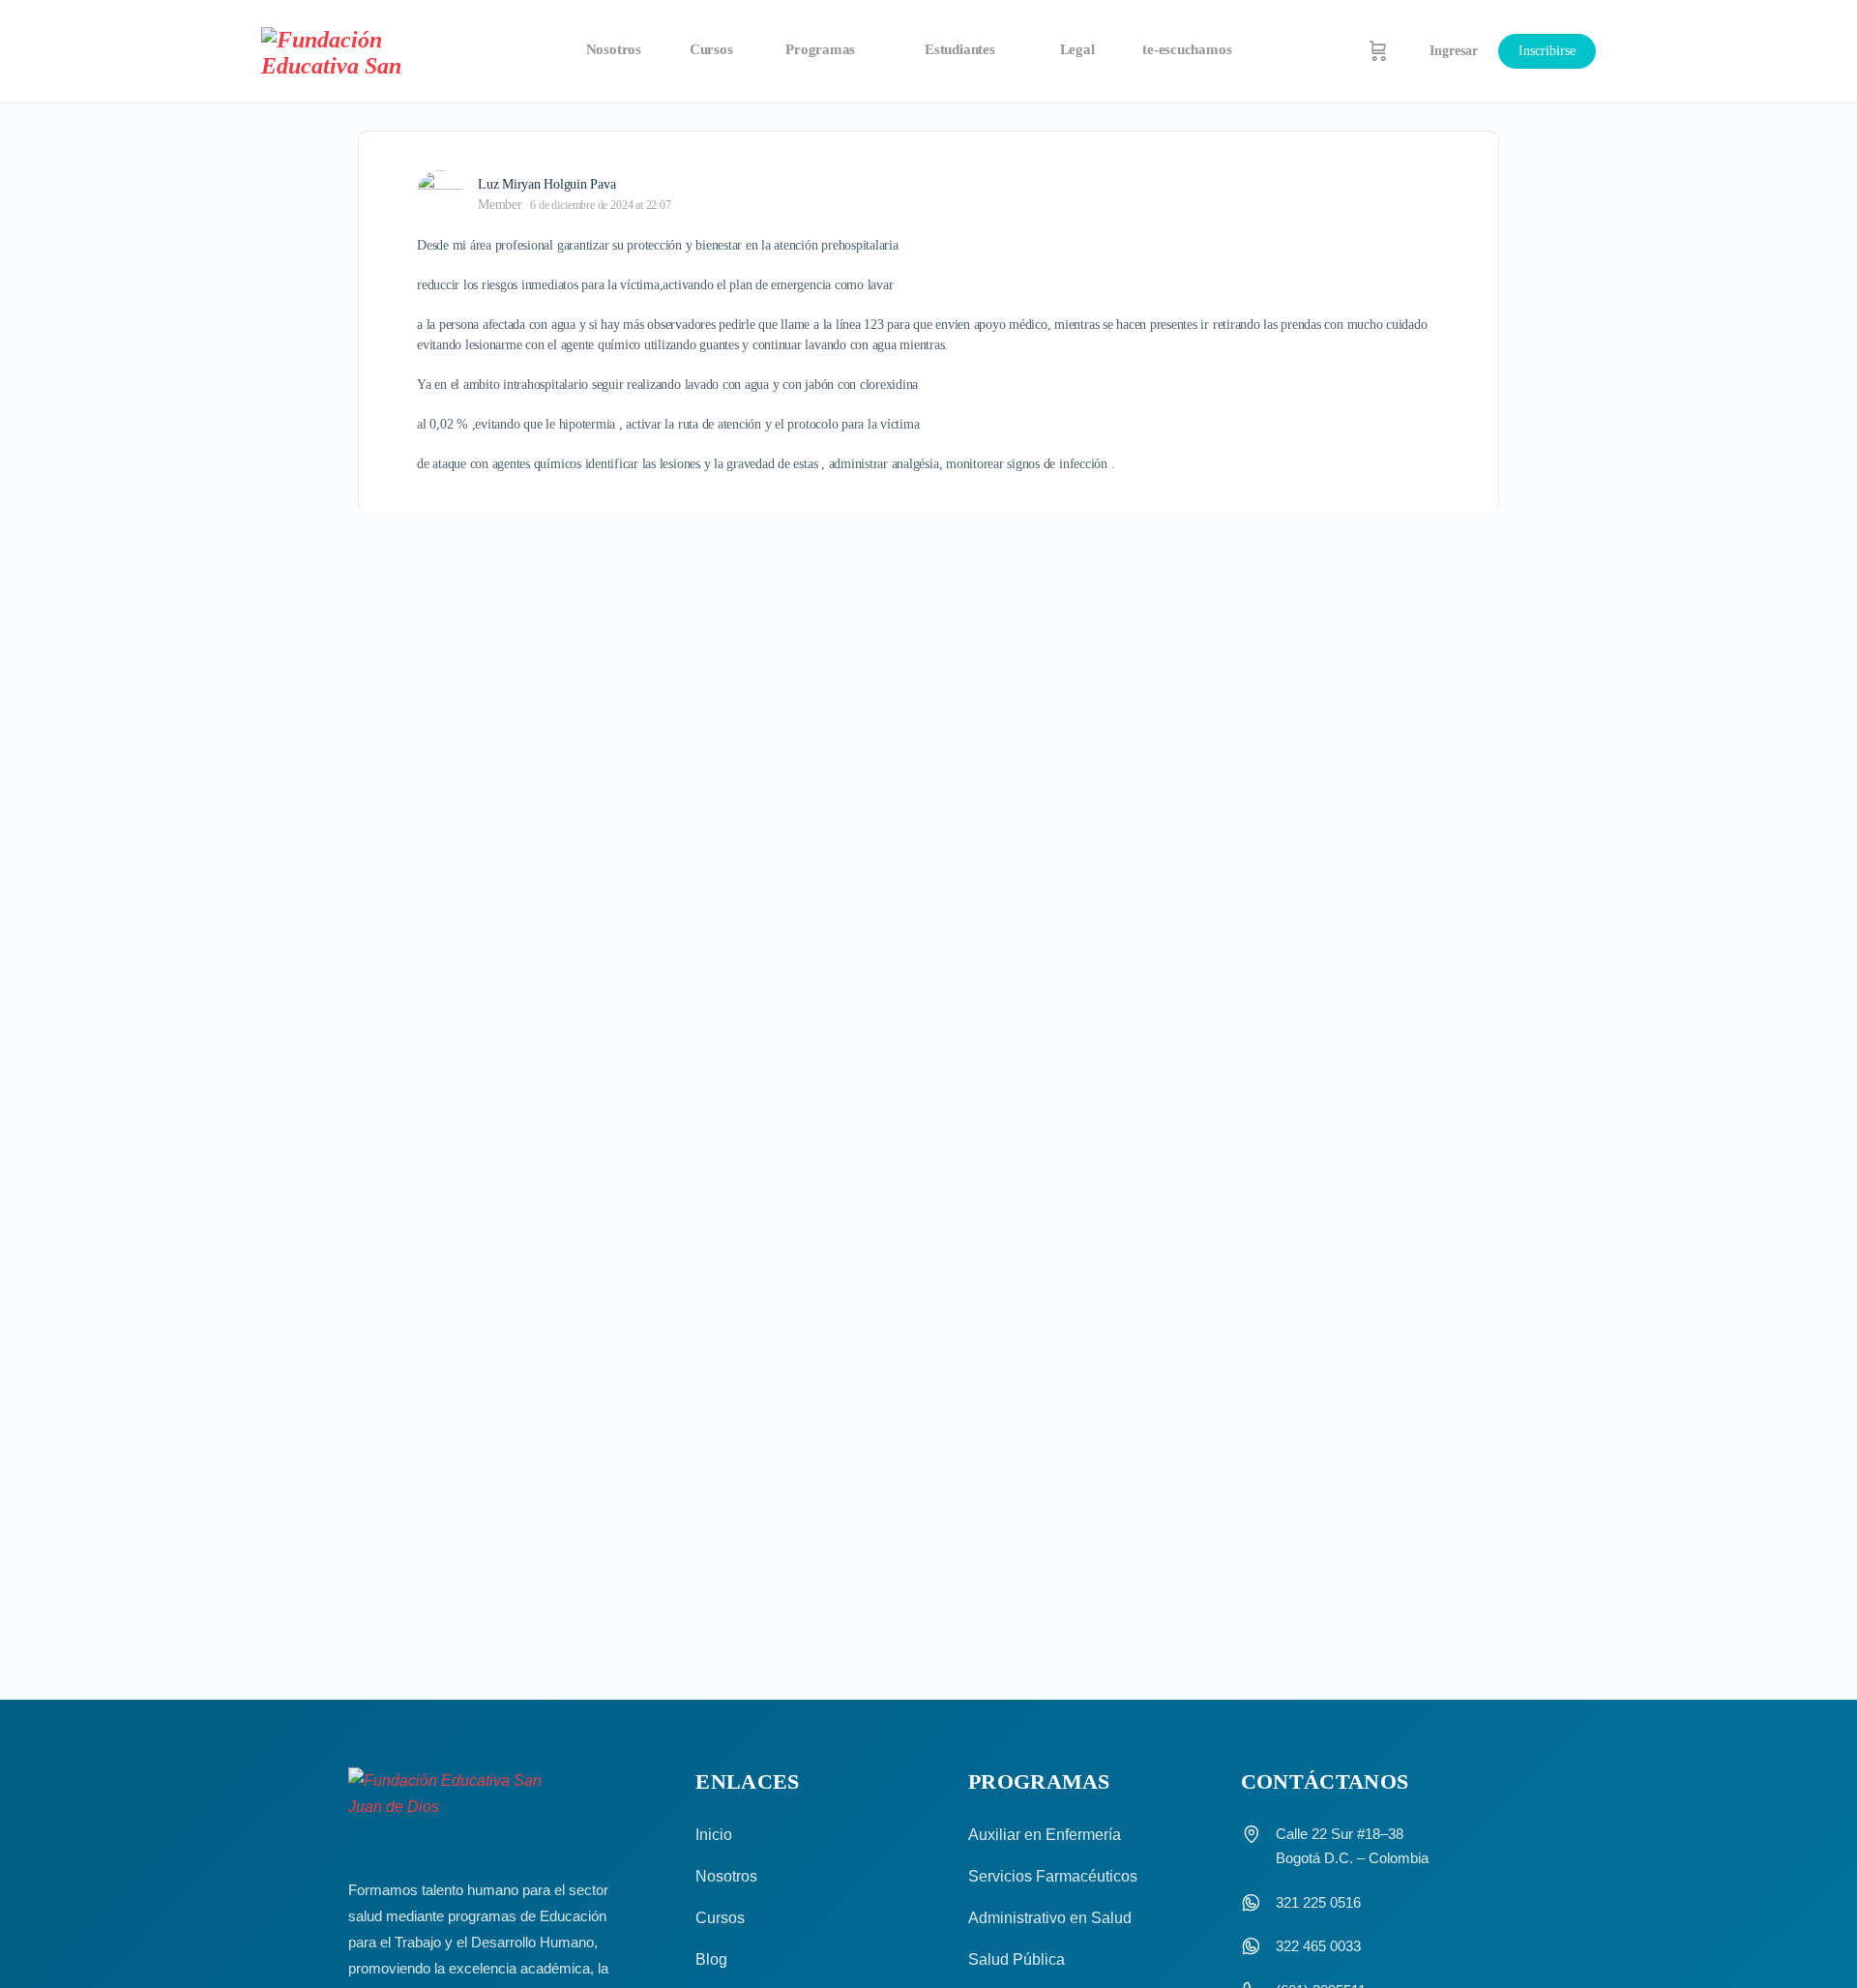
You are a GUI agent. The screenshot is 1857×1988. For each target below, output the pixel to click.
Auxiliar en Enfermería (1045, 1835)
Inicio (714, 1835)
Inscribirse (1547, 51)
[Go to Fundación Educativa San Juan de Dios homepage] (346, 51)
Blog (711, 1959)
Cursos (720, 1918)
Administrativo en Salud (1050, 1918)
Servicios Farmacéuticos (1053, 1876)
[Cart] (1378, 51)
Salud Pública (1017, 1959)
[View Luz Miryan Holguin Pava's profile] (440, 193)
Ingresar (1454, 51)
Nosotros (726, 1876)
